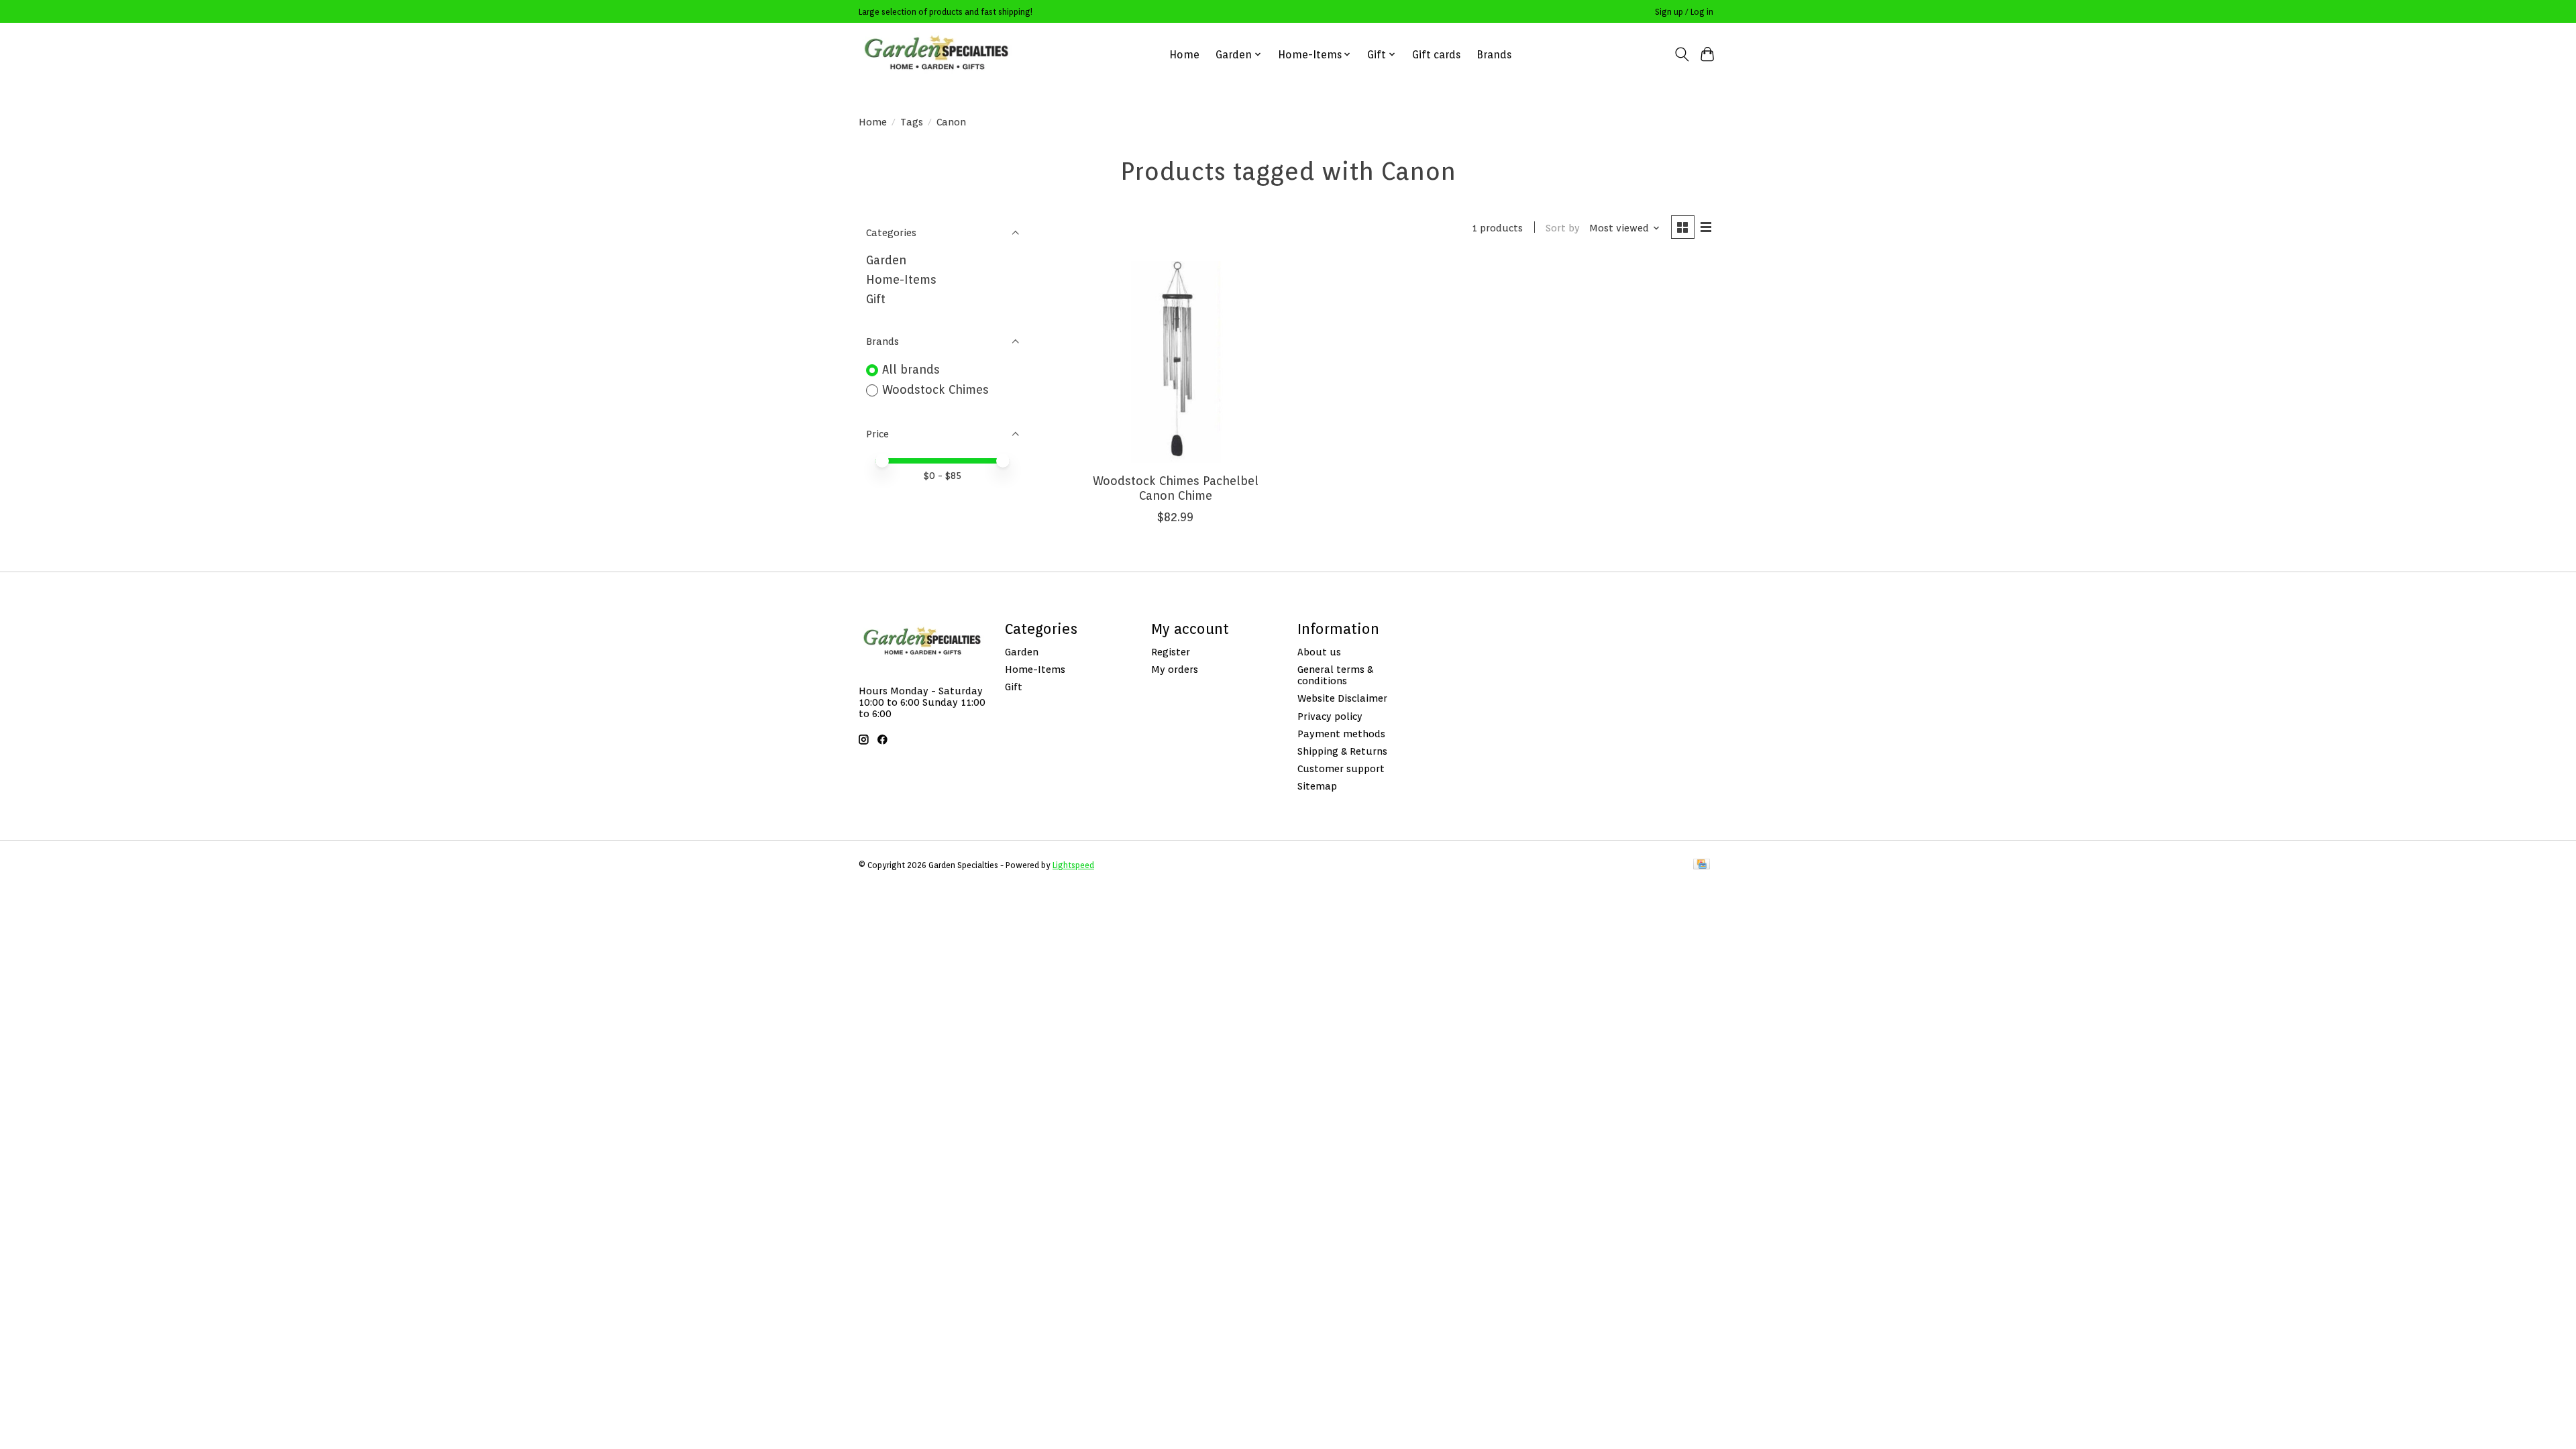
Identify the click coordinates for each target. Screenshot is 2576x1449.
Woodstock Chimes (935, 389)
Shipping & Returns (1342, 751)
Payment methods (1341, 734)
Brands (1494, 55)
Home (1184, 55)
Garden (886, 260)
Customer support (1341, 768)
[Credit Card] (1702, 865)
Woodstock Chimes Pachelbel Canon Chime (1176, 488)
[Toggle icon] (1681, 54)
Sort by (1563, 228)
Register (1171, 652)
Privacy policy (1330, 716)
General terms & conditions (1335, 675)
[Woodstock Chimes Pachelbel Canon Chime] (1176, 362)
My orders (1175, 669)
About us (1319, 652)
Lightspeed (1073, 865)
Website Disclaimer (1342, 698)
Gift (876, 299)
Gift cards (1436, 55)
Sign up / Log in (1684, 12)
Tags (912, 122)
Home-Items (901, 279)
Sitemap (1317, 786)
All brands (911, 369)
